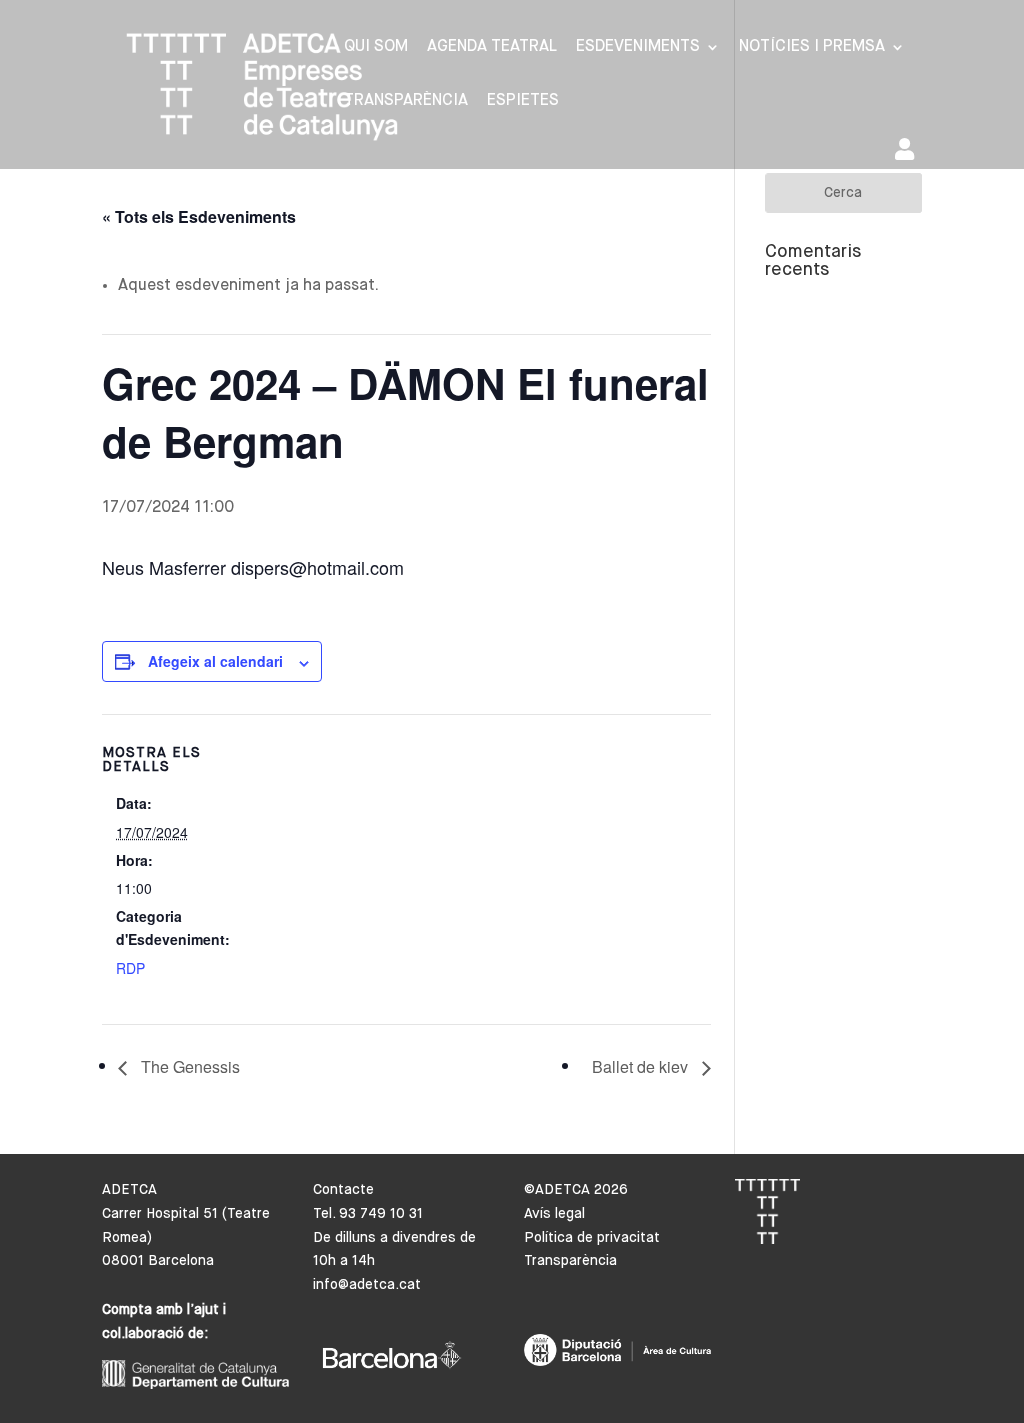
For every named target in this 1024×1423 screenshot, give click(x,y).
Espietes (523, 101)
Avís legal (554, 1214)
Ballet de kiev (642, 1066)
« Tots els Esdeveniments (199, 216)
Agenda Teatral (492, 47)
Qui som (376, 47)
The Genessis (188, 1066)
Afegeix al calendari (215, 661)
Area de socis (908, 153)
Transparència (406, 101)
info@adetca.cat (367, 1285)
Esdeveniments (638, 47)
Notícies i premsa (812, 47)
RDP (130, 968)
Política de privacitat (592, 1238)
